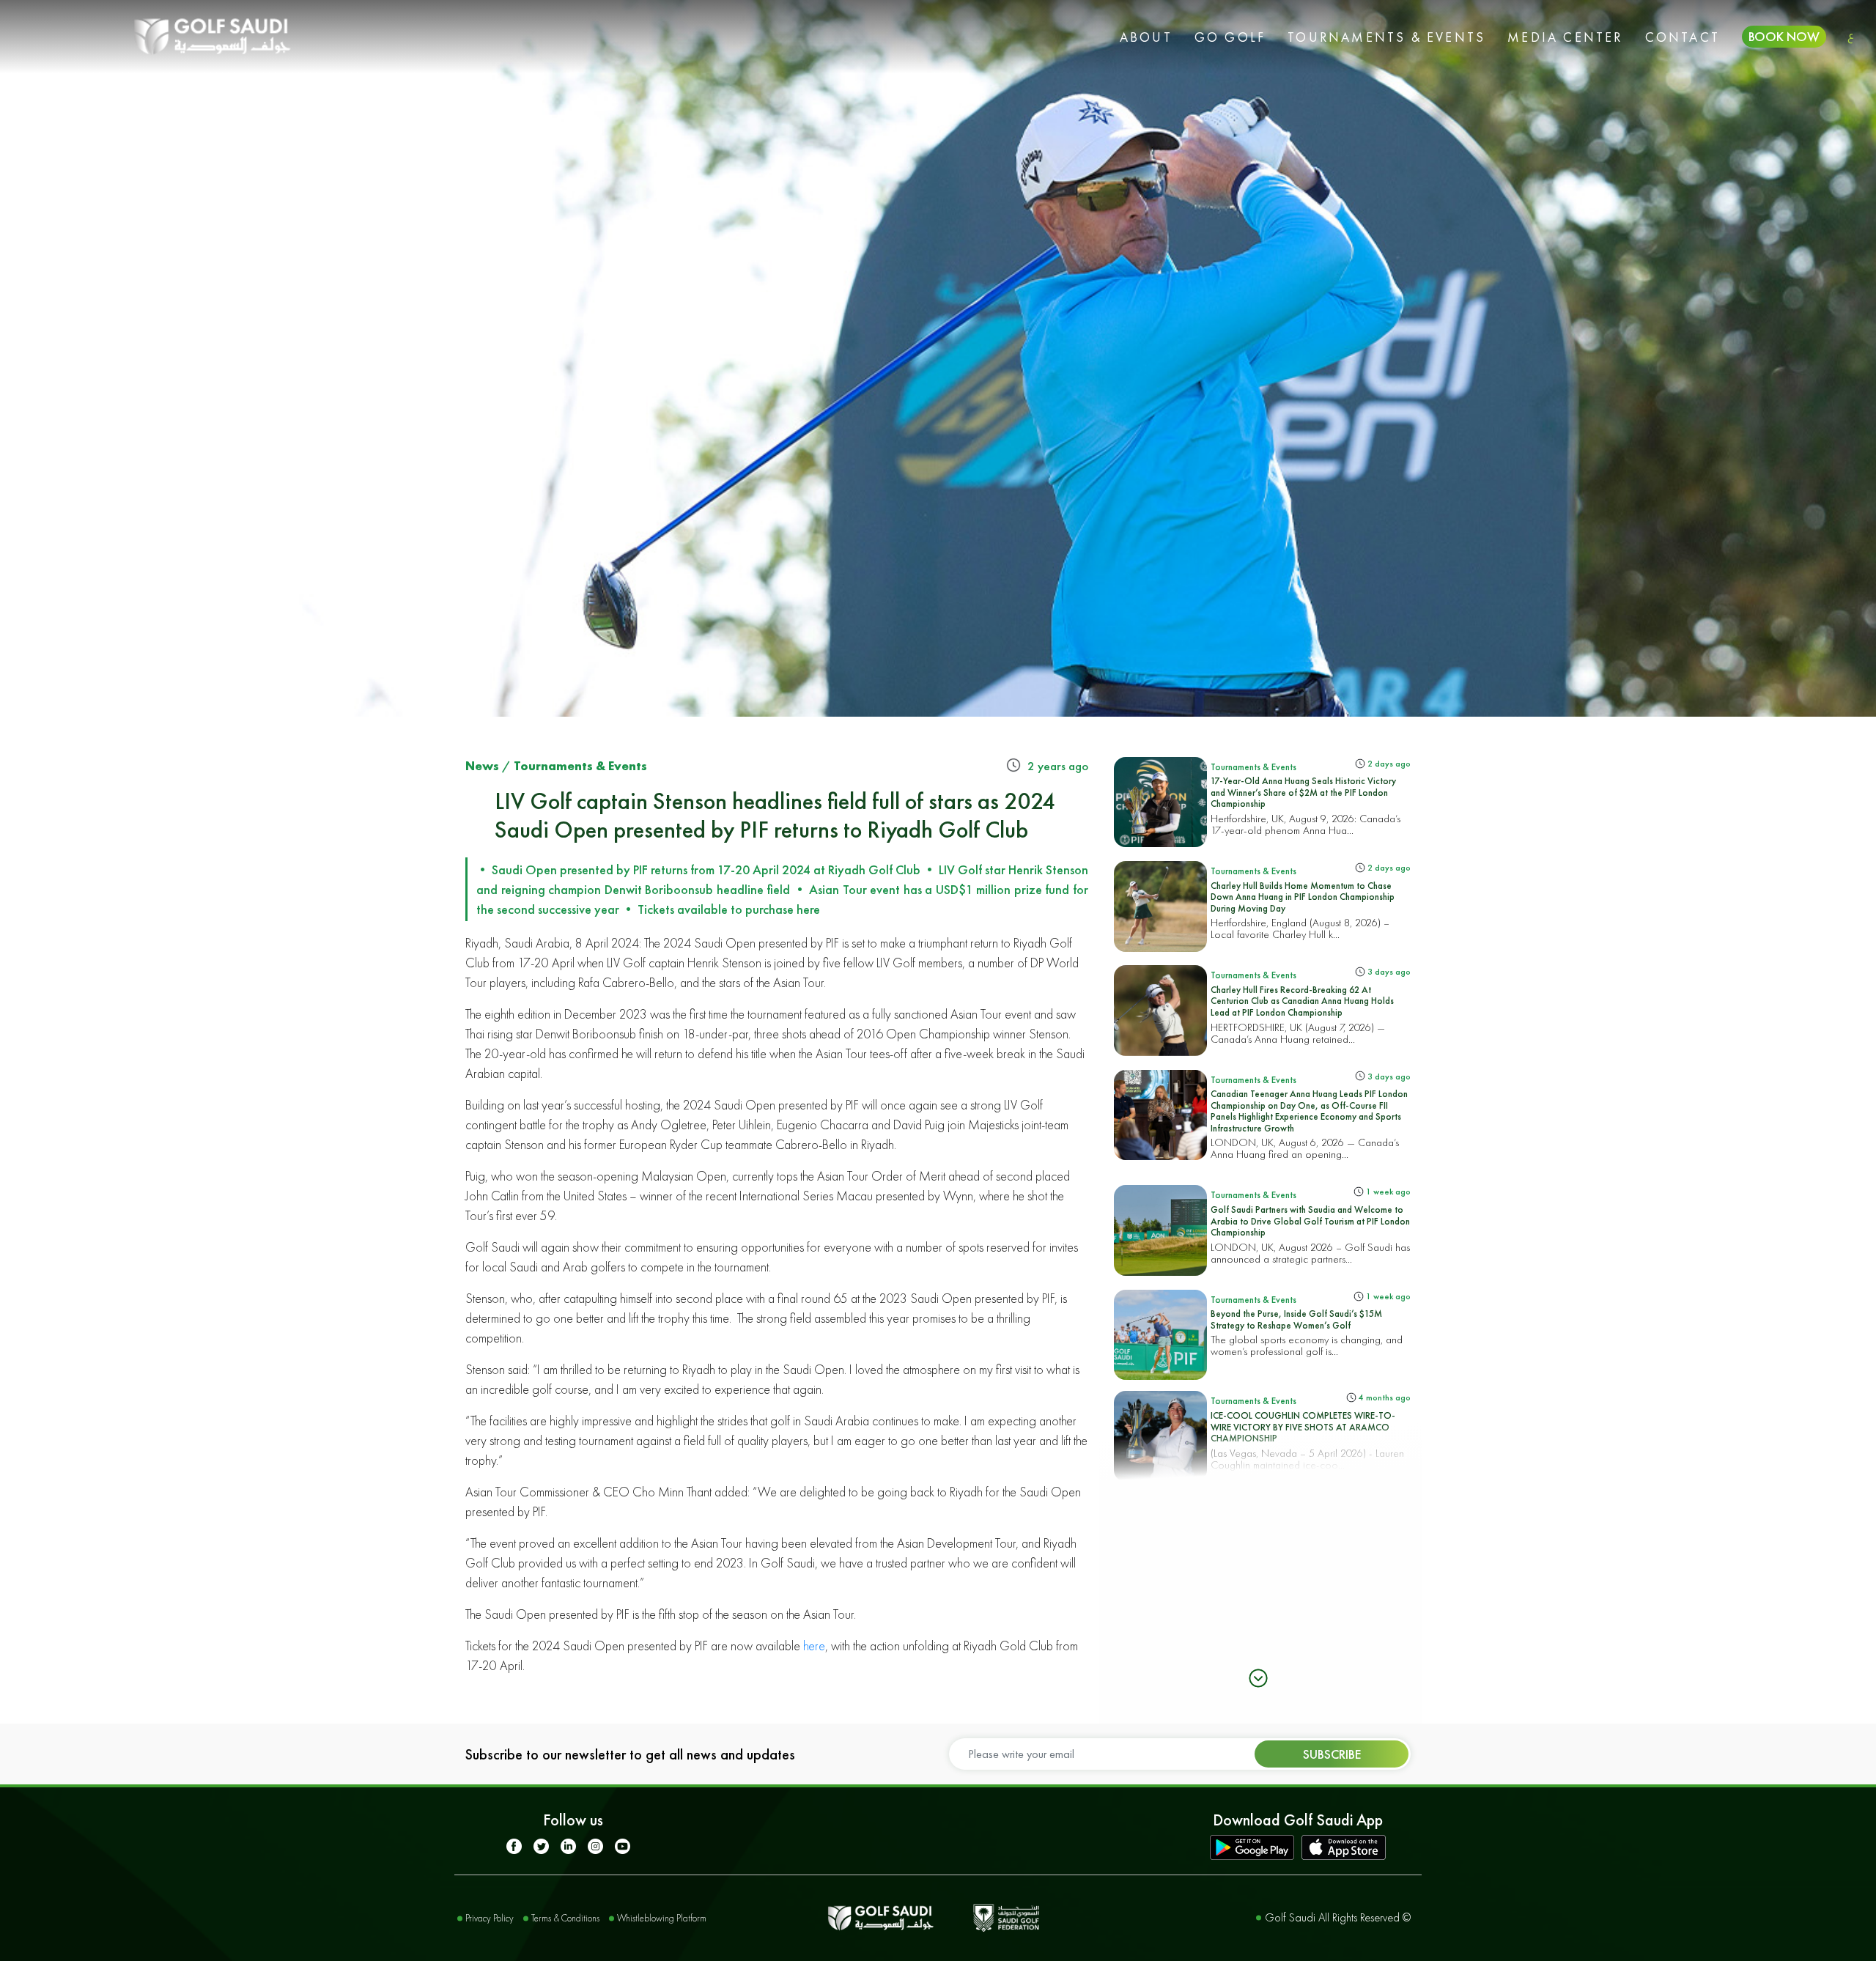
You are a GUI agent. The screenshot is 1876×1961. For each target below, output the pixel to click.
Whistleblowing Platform (662, 1918)
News (482, 766)
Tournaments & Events (1386, 37)
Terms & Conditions (565, 1918)
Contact (1683, 37)
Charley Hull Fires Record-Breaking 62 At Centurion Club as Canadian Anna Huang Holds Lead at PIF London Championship (1302, 1001)
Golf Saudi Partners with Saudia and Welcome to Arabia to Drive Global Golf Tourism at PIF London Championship (1310, 1221)
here (814, 1646)
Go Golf (1230, 37)
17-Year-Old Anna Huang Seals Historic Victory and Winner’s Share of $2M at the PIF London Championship (1303, 792)
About (1146, 37)
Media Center (1565, 37)
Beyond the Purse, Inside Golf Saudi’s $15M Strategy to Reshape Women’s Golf (1296, 1319)
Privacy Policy (490, 1918)
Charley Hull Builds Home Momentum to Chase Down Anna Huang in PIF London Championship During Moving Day (1303, 897)
